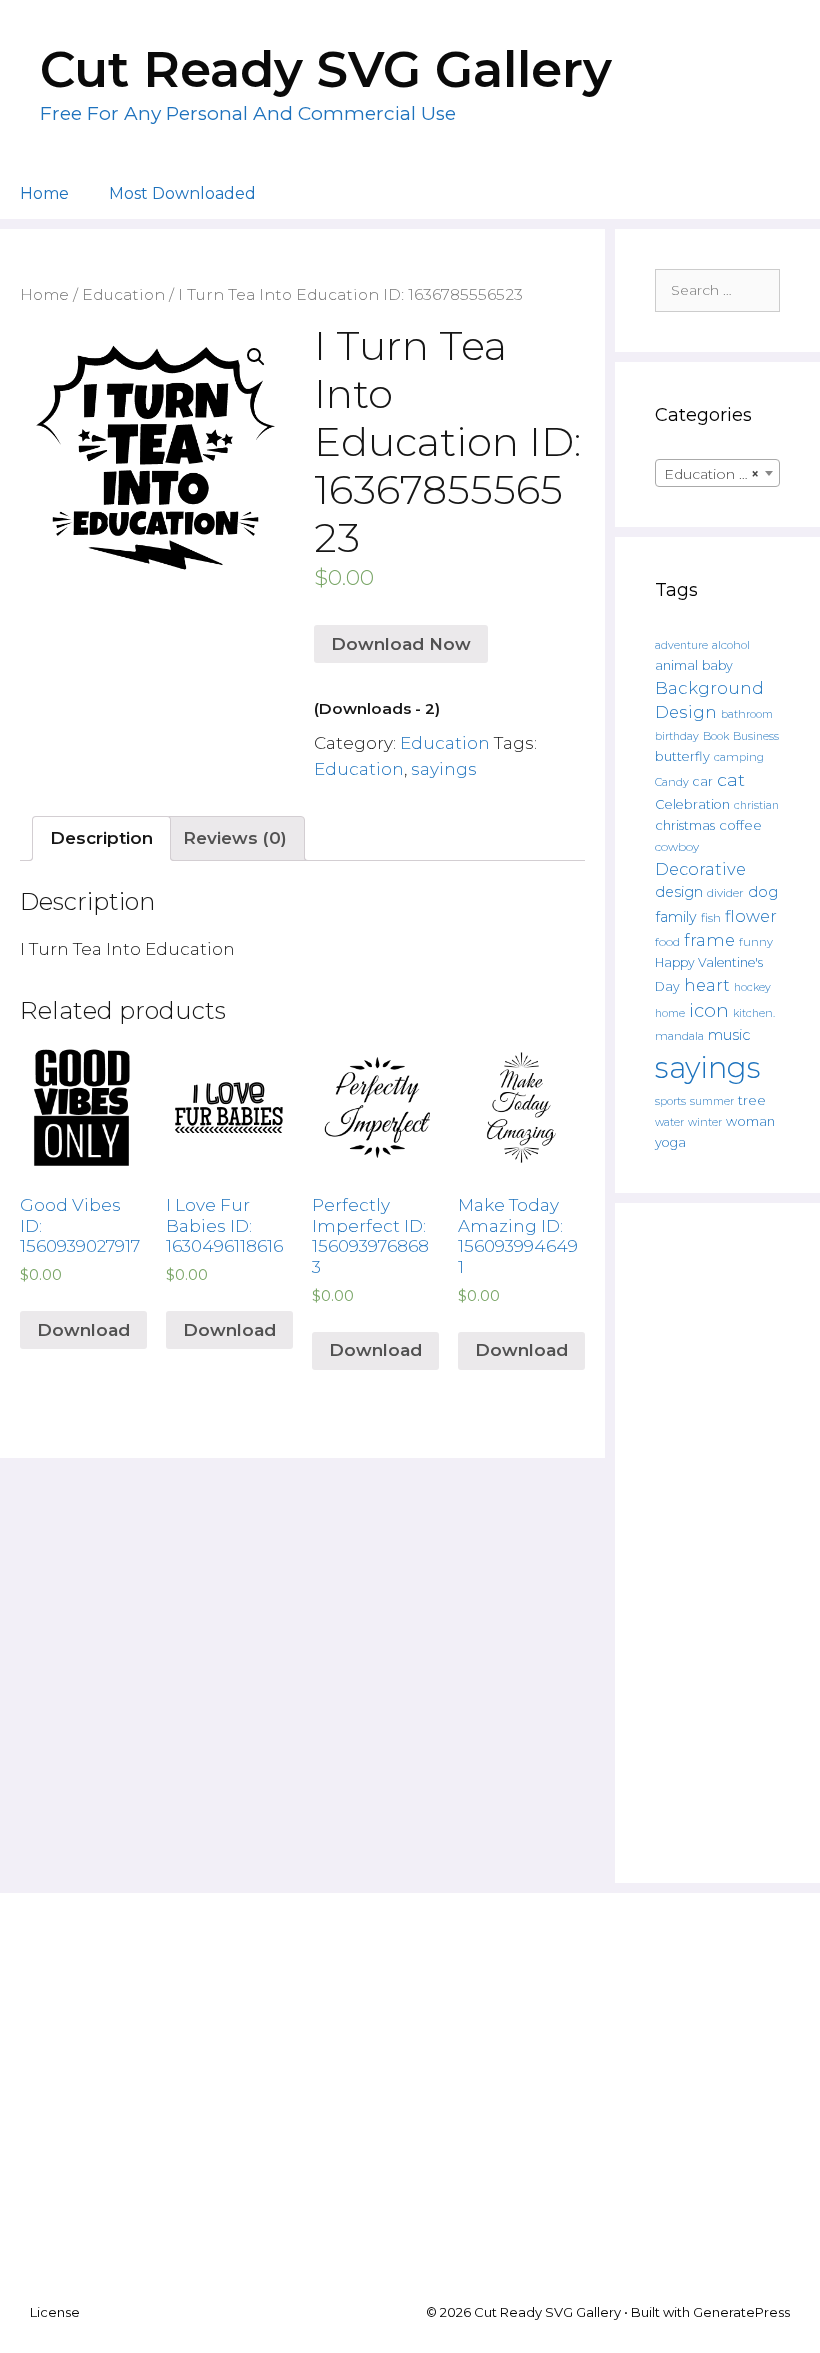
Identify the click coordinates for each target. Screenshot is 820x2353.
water (669, 1122)
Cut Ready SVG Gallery (326, 69)
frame (709, 940)
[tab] (101, 838)
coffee (740, 825)
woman (750, 1121)
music (729, 1035)
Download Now (401, 644)
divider (725, 893)
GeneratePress (741, 2312)
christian (756, 805)
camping (739, 757)
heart (707, 985)
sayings (444, 769)
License (55, 2312)
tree (752, 1100)
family (676, 917)
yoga (670, 1142)
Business (756, 736)
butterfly (682, 756)
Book (716, 736)
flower (751, 916)
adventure (681, 645)
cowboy (677, 847)
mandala (679, 1036)
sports (670, 1101)
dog (763, 892)
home (670, 1013)
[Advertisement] (717, 1543)
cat (731, 779)
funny (756, 942)
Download (83, 1330)
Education (123, 294)
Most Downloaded (182, 193)
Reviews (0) (235, 838)
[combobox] (717, 473)
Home (44, 193)
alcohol (731, 645)
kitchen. (754, 1013)
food (667, 942)
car (703, 781)
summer (712, 1101)
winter (705, 1122)
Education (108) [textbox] (720, 474)
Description (101, 838)
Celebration (692, 804)
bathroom (747, 714)
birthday (677, 736)
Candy (672, 782)
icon (709, 1010)
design (679, 892)
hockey (752, 987)
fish (711, 917)
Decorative (700, 869)
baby (717, 665)
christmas (685, 825)
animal (676, 665)
